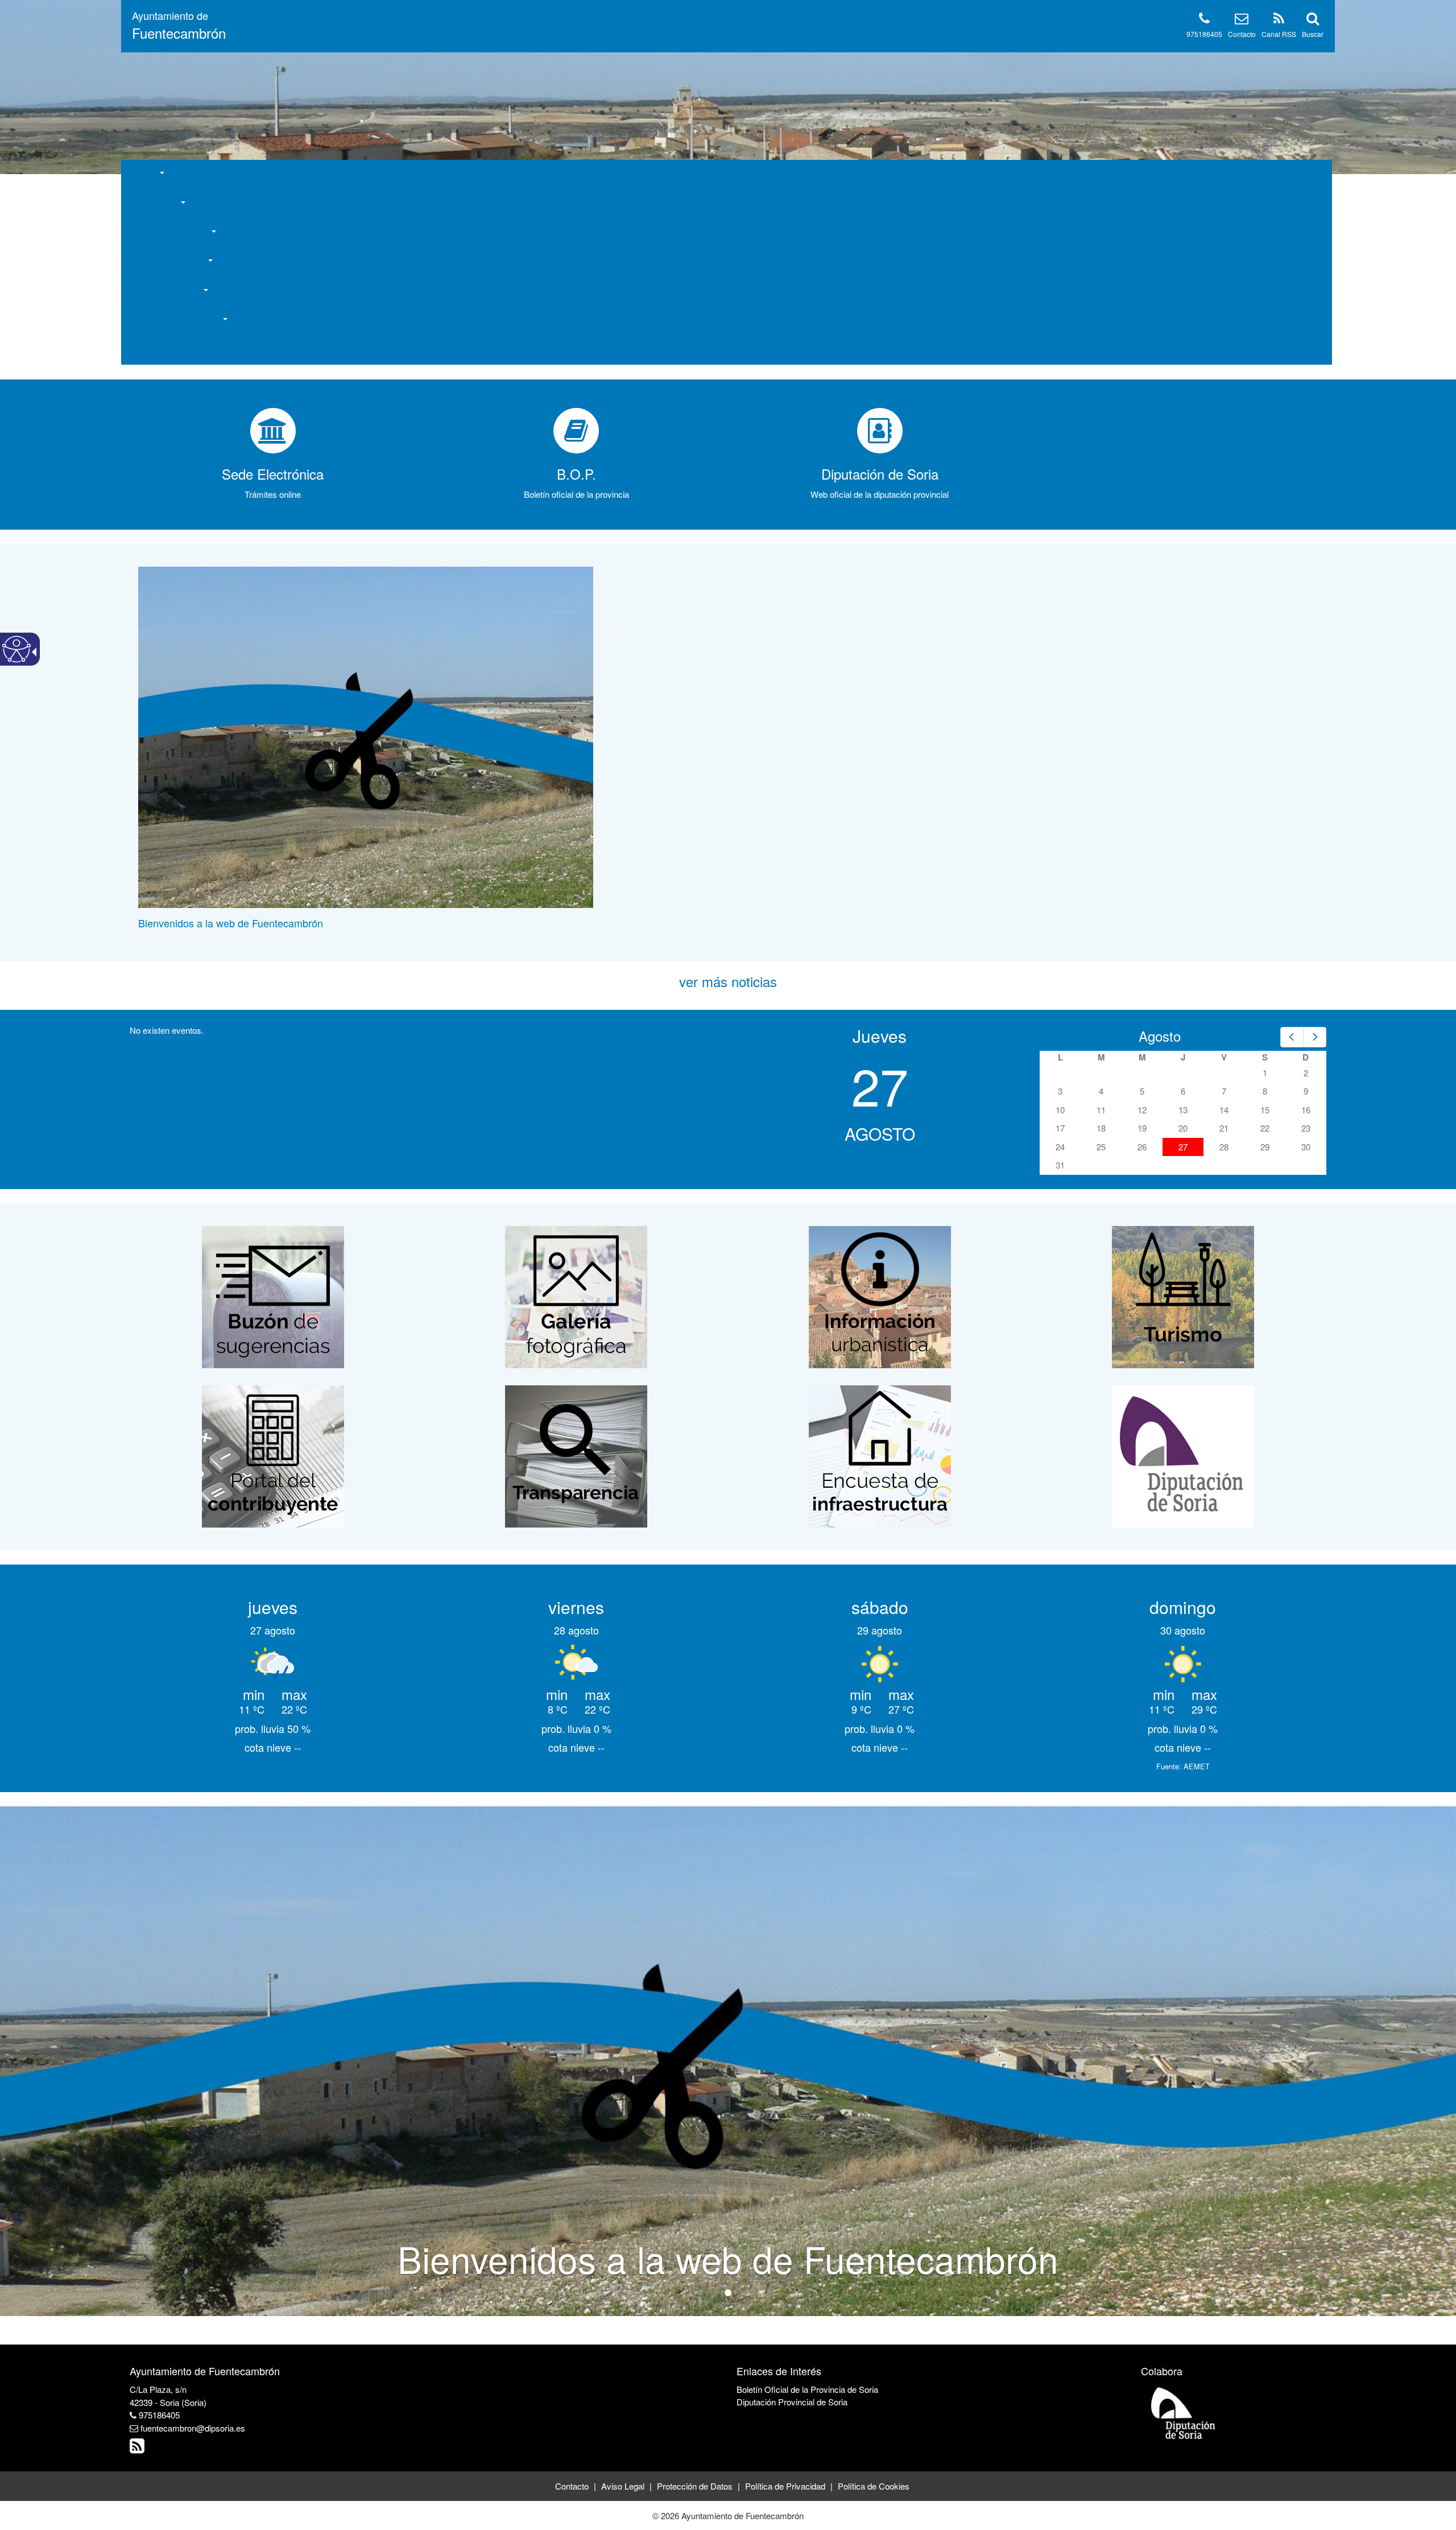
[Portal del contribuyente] (273, 1455)
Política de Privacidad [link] (785, 2486)
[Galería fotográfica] (576, 1296)
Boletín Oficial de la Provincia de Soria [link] (807, 2389)
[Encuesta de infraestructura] (880, 1455)
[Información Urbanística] (880, 1296)
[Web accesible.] (16, 649)
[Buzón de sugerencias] (273, 1296)
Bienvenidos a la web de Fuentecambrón (231, 923)
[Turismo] (1183, 1296)
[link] (179, 26)
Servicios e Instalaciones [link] (174, 321)
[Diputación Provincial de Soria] (1184, 2413)
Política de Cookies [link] (874, 2486)
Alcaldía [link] (143, 174)
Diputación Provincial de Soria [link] (792, 2402)
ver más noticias (728, 981)
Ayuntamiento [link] (153, 204)
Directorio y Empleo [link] (165, 292)
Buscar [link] (1313, 34)
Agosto (1160, 1036)
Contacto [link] (1242, 34)
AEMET (1197, 1766)
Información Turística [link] (167, 262)
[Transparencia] (576, 1455)
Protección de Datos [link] (695, 2486)
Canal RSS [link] (1279, 34)
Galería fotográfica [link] (161, 350)
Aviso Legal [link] (623, 2486)
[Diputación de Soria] (1183, 1455)
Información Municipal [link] (169, 233)
